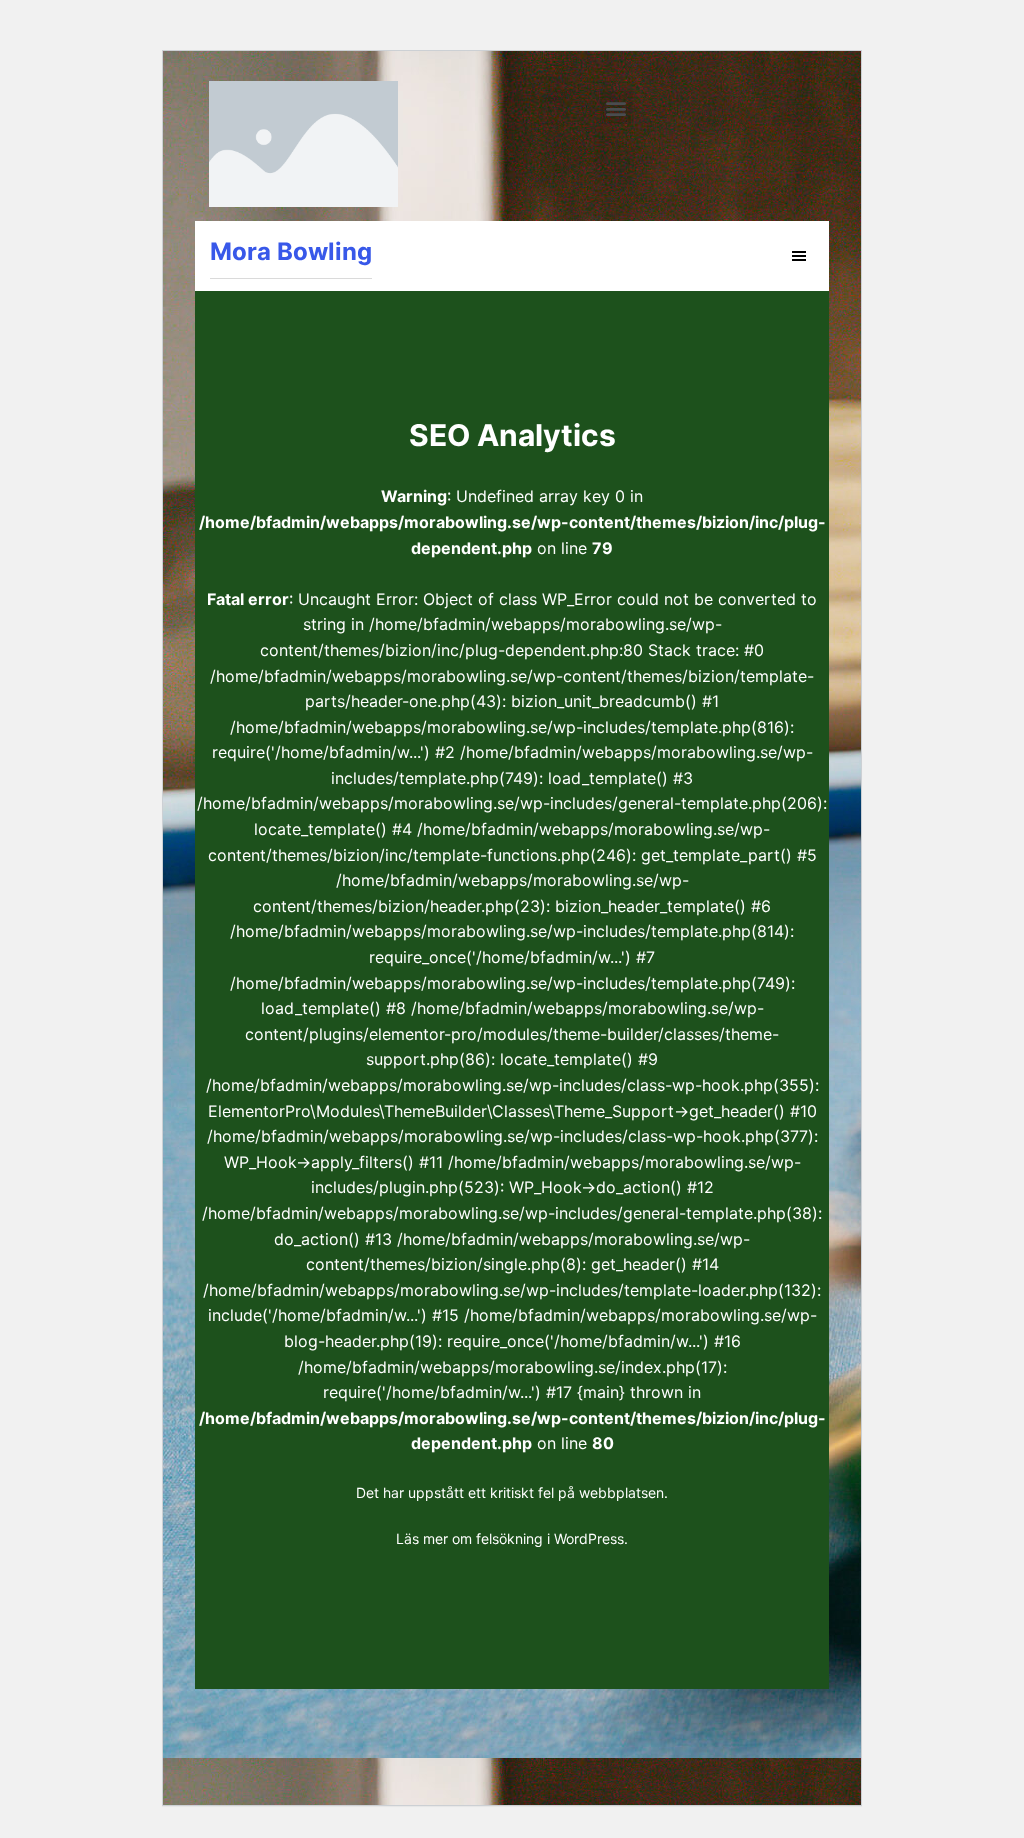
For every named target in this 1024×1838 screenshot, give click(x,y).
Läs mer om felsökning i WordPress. (512, 1538)
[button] (616, 107)
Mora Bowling (291, 251)
